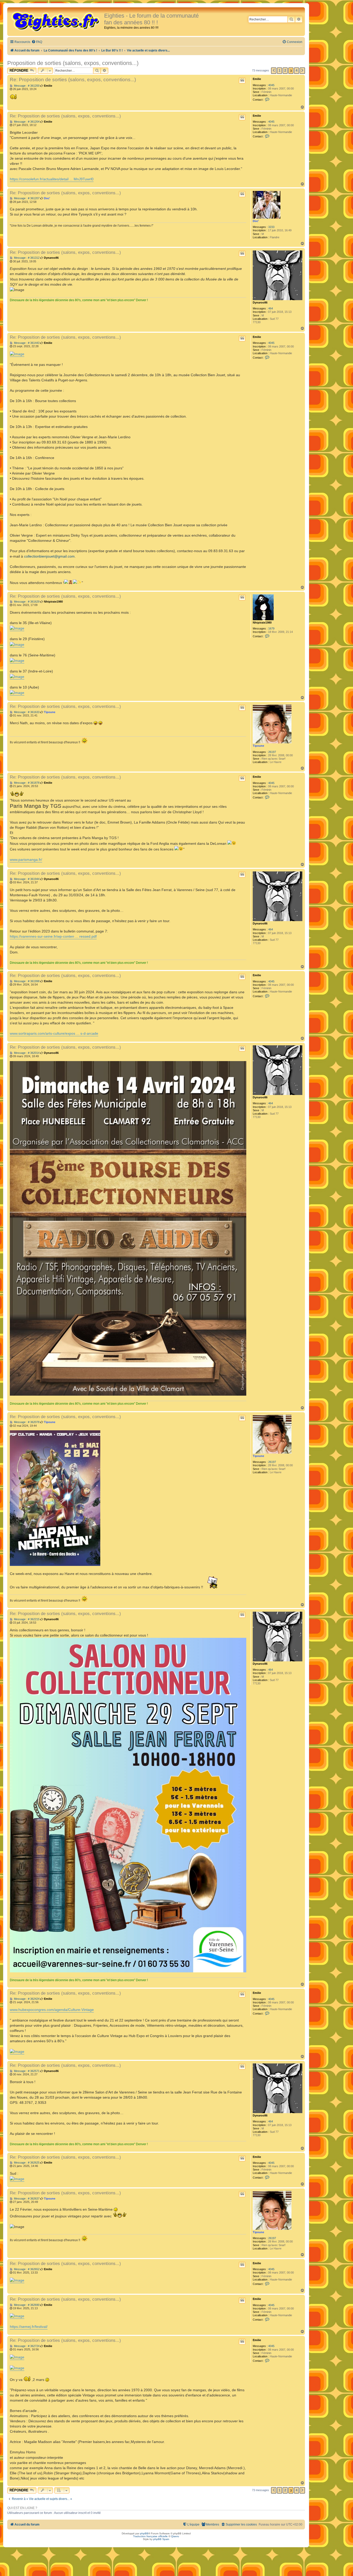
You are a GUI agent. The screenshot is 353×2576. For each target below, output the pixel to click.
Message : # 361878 (26, 783)
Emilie (257, 79)
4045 (271, 85)
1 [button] (279, 71)
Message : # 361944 (26, 879)
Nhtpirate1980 (262, 623)
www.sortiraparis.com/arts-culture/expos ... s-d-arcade (54, 1033)
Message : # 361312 (26, 258)
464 (271, 308)
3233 (271, 227)
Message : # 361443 (26, 343)
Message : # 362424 (26, 1999)
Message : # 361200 (26, 86)
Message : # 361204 (26, 122)
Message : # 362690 (26, 2305)
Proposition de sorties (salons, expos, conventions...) (73, 63)
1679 (271, 628)
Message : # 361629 (26, 602)
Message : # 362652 (26, 2269)
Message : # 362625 (26, 2163)
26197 (272, 752)
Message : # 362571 (26, 2071)
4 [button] (297, 71)
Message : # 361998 (26, 981)
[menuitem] (37, 42)
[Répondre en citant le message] (242, 80)
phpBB (144, 2533)
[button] (274, 71)
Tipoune (258, 746)
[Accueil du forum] (56, 21)
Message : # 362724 (26, 2346)
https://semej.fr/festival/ (29, 2327)
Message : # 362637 (26, 2199)
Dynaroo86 (260, 302)
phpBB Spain (161, 2539)
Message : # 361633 (26, 712)
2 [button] (285, 71)
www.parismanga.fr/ (26, 860)
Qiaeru (175, 2536)
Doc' (256, 221)
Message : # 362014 (26, 1053)
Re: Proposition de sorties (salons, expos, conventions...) (73, 80)
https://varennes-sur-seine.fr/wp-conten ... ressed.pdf (53, 936)
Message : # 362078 (26, 1422)
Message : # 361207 (26, 198)
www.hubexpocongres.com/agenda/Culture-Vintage (52, 2010)
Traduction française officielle (150, 2536)
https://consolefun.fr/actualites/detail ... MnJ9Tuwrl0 (52, 179)
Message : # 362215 (26, 1619)
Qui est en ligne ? (22, 2508)
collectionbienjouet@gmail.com (49, 556)
